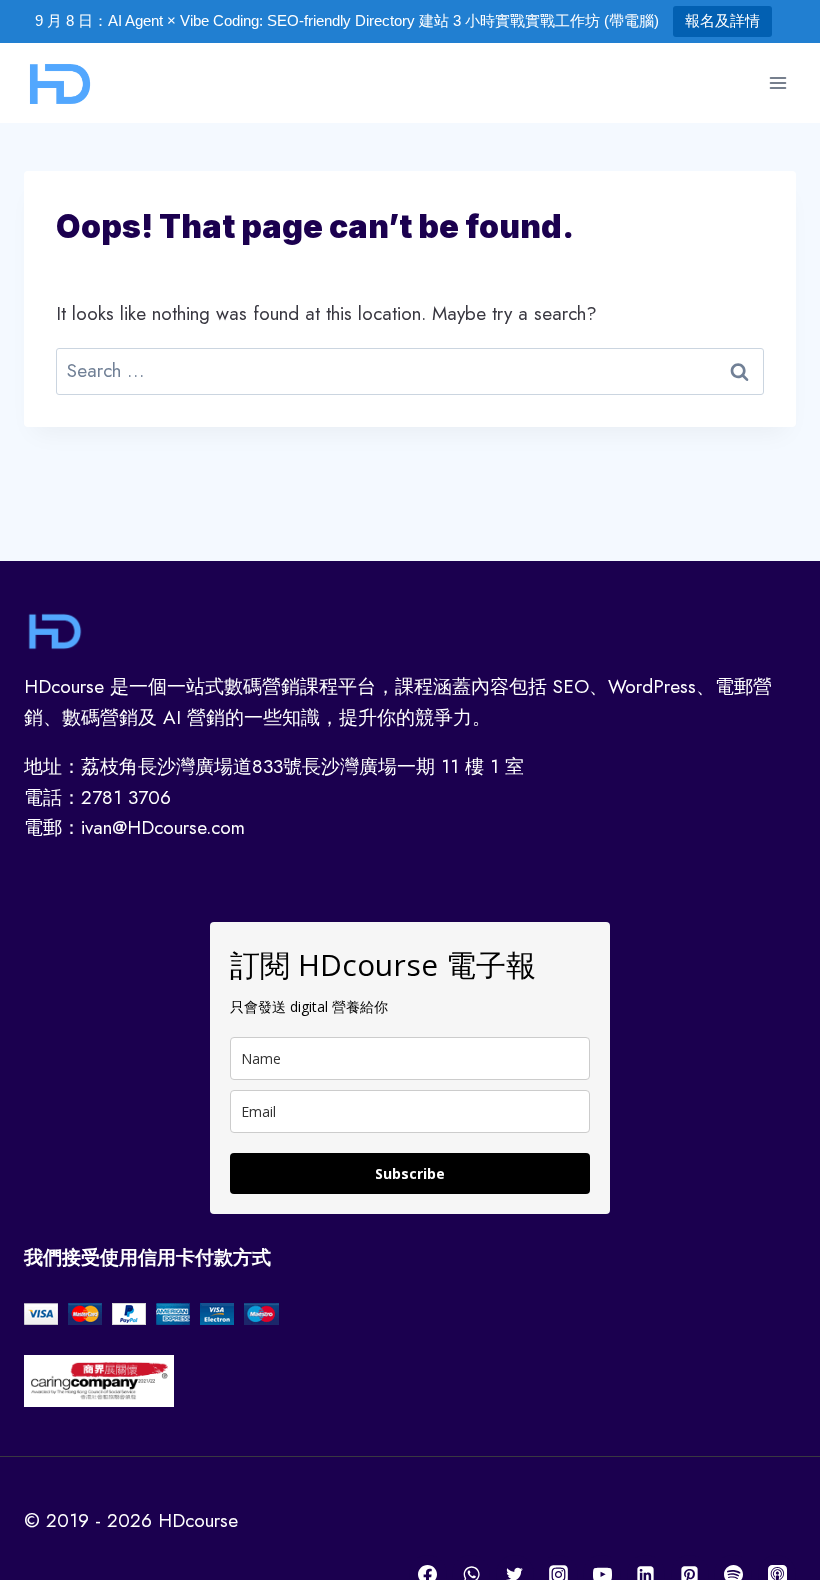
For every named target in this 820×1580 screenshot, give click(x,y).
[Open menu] (777, 82)
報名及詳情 (722, 20)
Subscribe (410, 1173)
